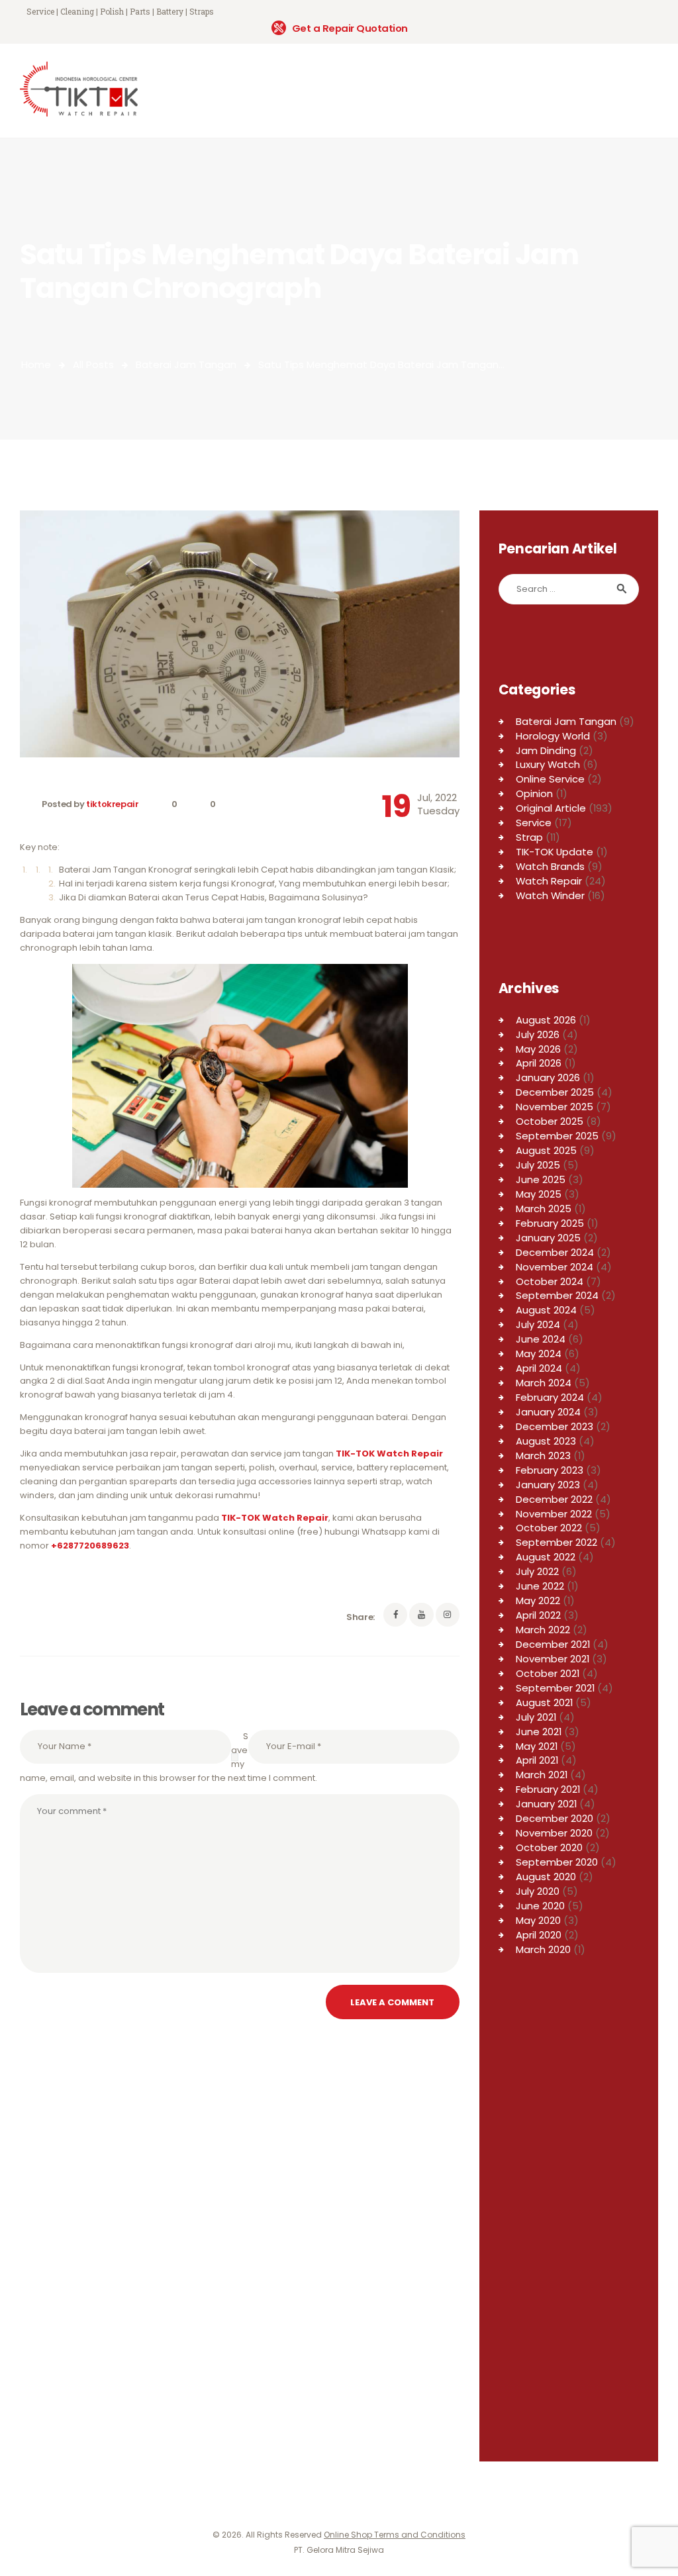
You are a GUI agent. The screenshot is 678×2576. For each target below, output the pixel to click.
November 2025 (555, 1107)
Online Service (550, 779)
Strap (529, 837)
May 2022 (538, 1600)
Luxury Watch (548, 764)
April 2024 (539, 1368)
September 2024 (557, 1295)
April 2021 (537, 1760)
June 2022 (540, 1586)
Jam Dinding (546, 750)
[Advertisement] (569, 2232)
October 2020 (549, 1847)
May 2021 (537, 1746)
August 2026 (546, 1020)
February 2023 (550, 1470)
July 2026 (538, 1034)
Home (36, 364)
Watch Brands (550, 866)
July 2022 (537, 1571)
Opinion (534, 793)
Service (534, 823)
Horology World (553, 736)
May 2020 (538, 1920)
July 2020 (538, 1891)
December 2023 (555, 1426)
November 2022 (554, 1514)
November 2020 (554, 1833)
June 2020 (540, 1906)
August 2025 (546, 1150)
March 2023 (543, 1455)
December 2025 (555, 1092)
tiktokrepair (113, 804)
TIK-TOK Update (555, 852)
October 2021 (548, 1673)
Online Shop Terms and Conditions (395, 2535)
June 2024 (541, 1339)
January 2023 (548, 1485)
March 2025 (544, 1209)
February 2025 (550, 1223)
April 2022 (538, 1615)
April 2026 (539, 1063)
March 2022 (543, 1630)
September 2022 (557, 1542)
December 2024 (555, 1252)
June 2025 (541, 1179)
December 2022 (554, 1499)
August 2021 (544, 1702)
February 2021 (548, 1789)
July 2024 (538, 1324)
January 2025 (548, 1238)
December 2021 (553, 1644)
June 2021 (539, 1732)
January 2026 (548, 1077)
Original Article (551, 808)
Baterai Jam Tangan (186, 364)
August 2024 (546, 1310)
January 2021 (546, 1804)
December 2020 (555, 1818)
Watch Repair (549, 881)
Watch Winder (550, 895)
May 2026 (538, 1049)
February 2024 (550, 1397)
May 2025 (539, 1194)
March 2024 (544, 1383)
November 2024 (555, 1267)
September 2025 (557, 1136)
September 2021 (555, 1688)
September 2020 (557, 1862)
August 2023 (546, 1441)
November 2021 (553, 1659)
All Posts (93, 364)
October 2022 (549, 1528)
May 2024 (539, 1354)
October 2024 (550, 1281)
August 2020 (546, 1877)
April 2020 (539, 1935)
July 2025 (538, 1165)
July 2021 (536, 1717)
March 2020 (543, 1949)
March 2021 (542, 1775)
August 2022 (546, 1557)
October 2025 (550, 1121)
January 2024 (548, 1412)
